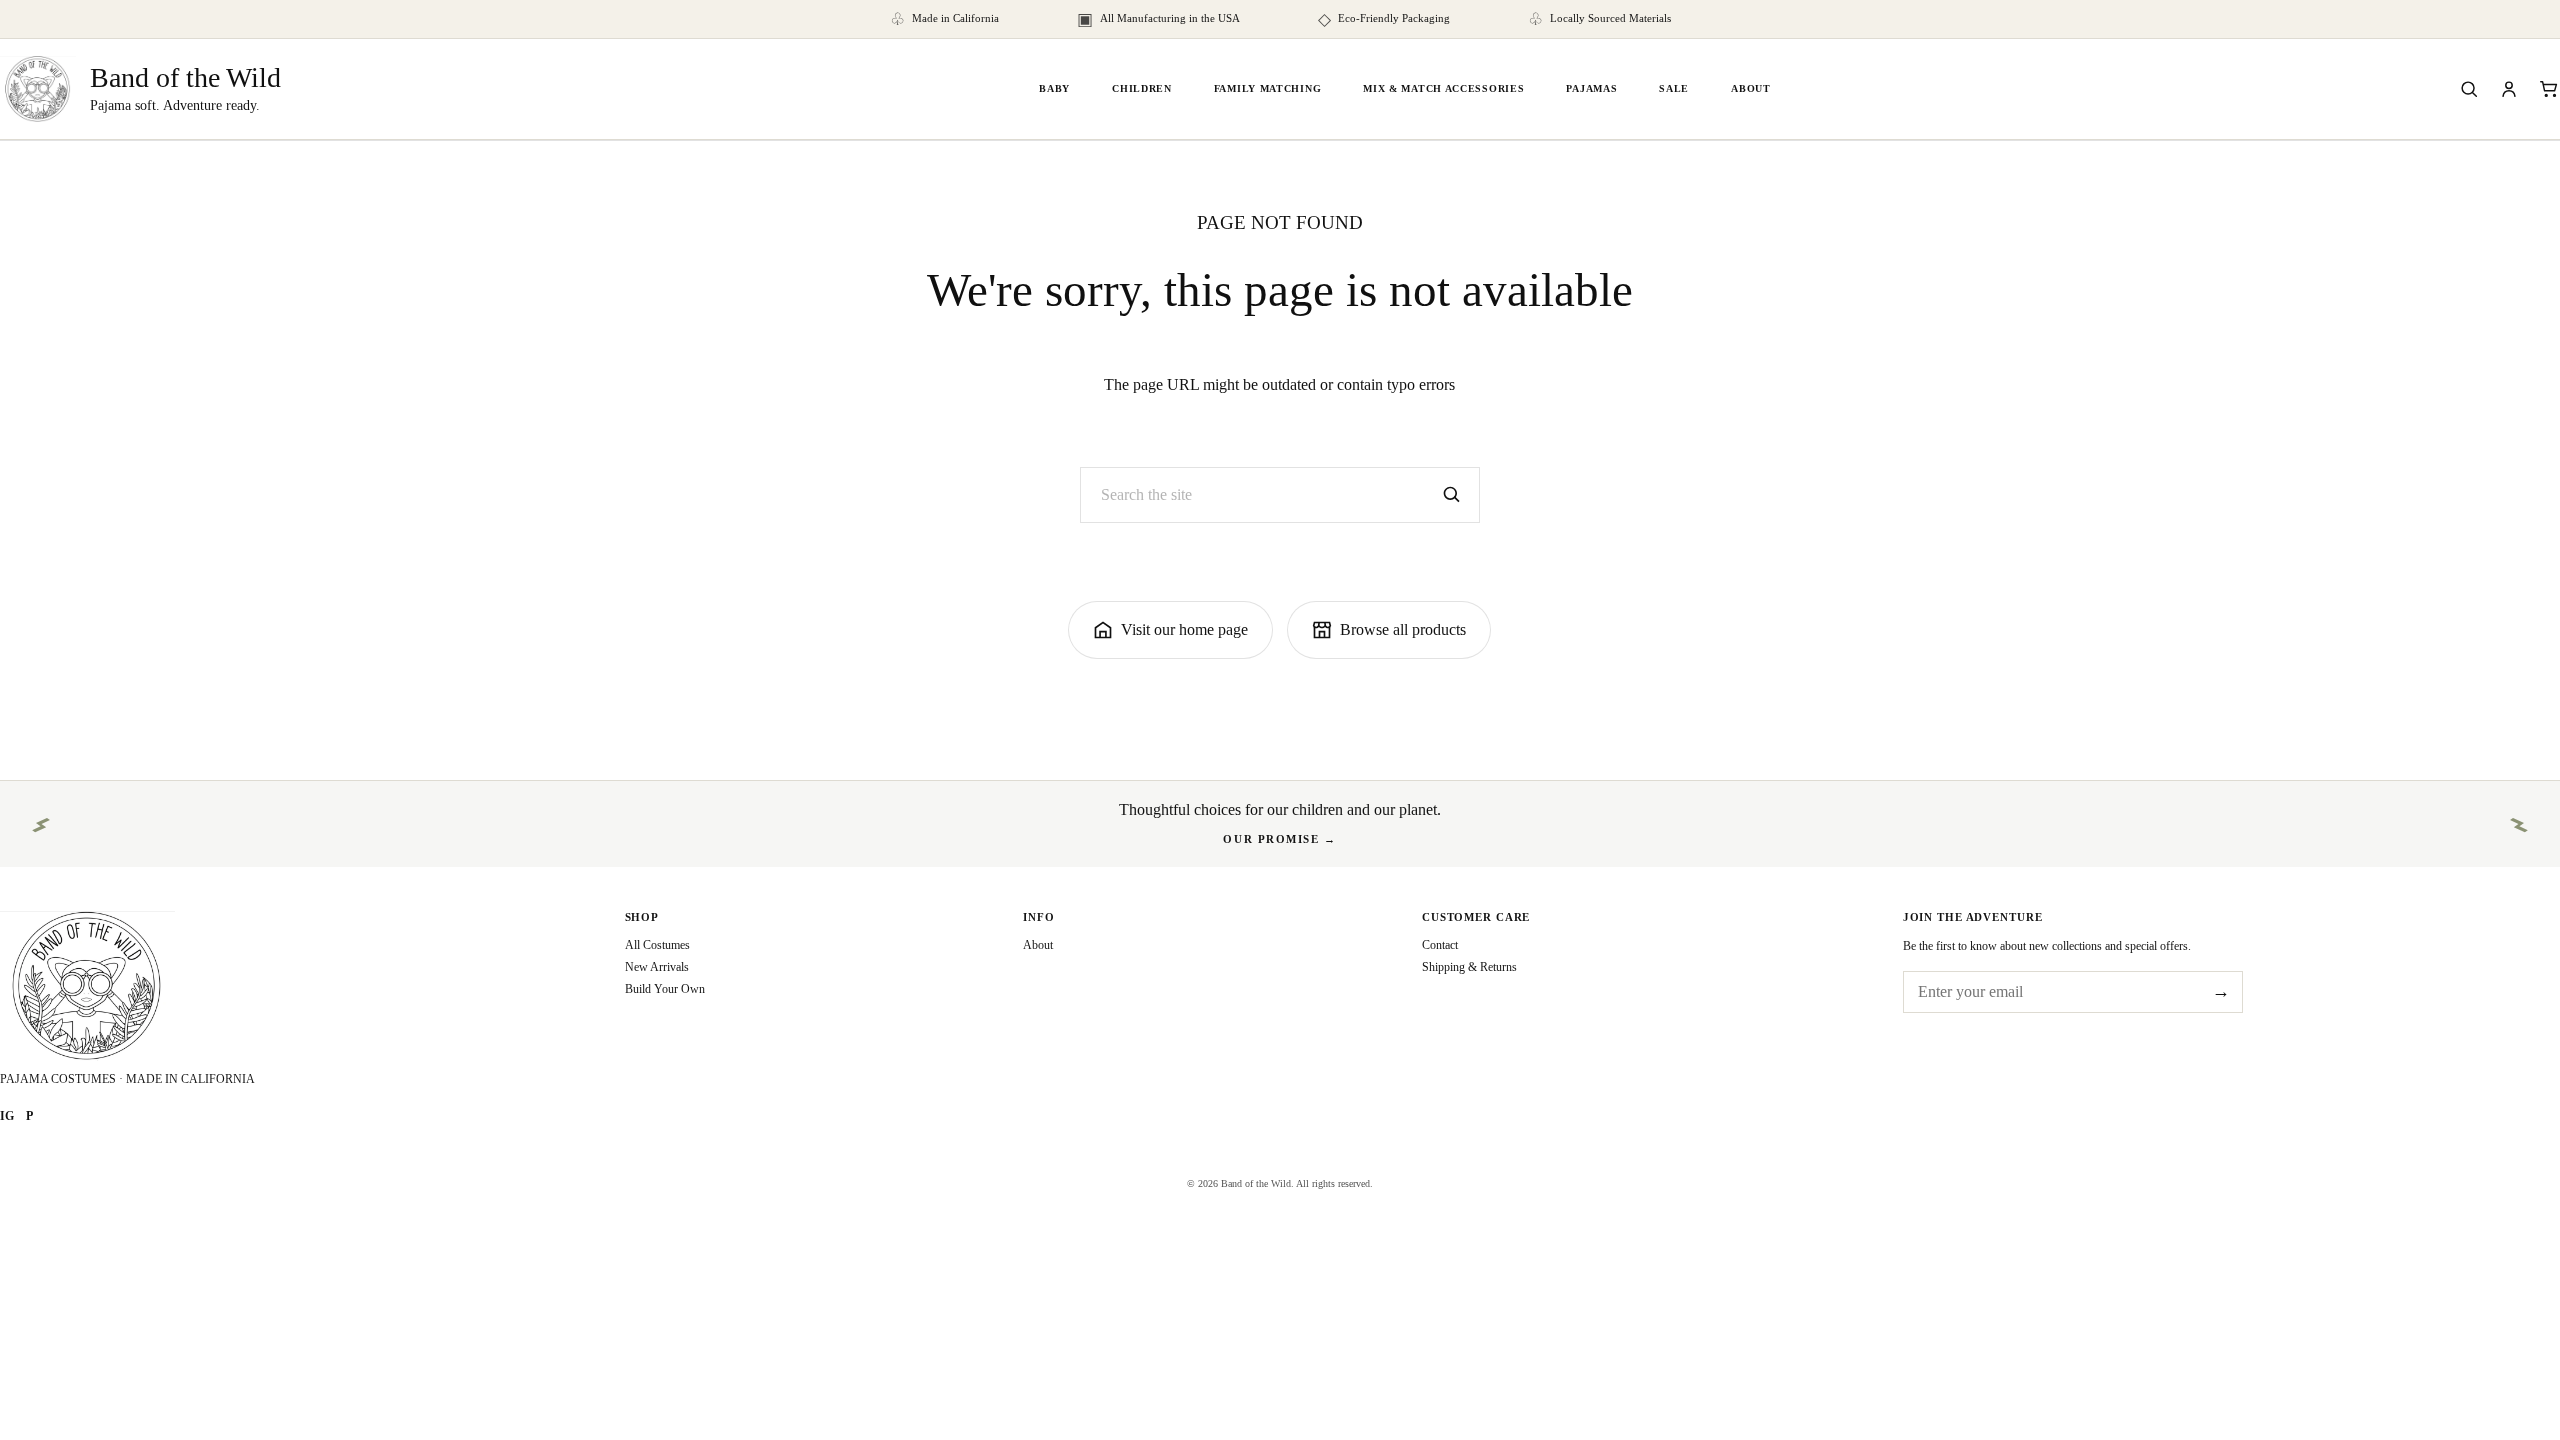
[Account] (2509, 89)
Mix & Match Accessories (1443, 88)
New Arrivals (657, 967)
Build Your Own (665, 989)
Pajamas (1591, 88)
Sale (1674, 88)
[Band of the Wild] (277, 986)
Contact (1440, 945)
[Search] (2469, 89)
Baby (1054, 88)
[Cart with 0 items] (2549, 89)
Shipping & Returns (1469, 967)
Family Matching (1268, 88)
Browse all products (1403, 629)
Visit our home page (1184, 629)
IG (7, 1116)
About (1751, 88)
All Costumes (657, 945)
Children (1142, 88)
